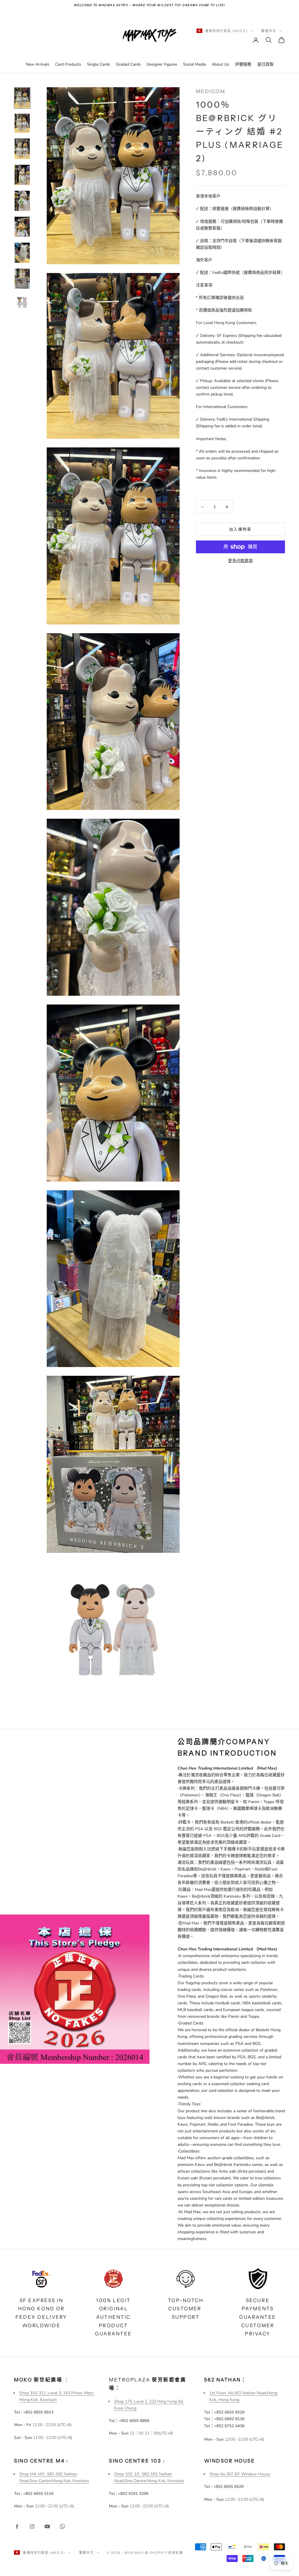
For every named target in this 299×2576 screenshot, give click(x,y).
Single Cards (99, 64)
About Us (220, 64)
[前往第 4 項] (22, 175)
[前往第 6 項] (22, 227)
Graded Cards (128, 64)
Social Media (194, 64)
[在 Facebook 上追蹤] (17, 2526)
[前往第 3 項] (22, 149)
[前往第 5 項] (22, 201)
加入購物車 (240, 529)
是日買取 (265, 64)
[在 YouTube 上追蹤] (47, 2526)
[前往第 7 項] (22, 253)
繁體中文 (269, 31)
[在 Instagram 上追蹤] (32, 2526)
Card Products (68, 64)
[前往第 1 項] (22, 98)
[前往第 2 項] (22, 123)
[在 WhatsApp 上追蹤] (62, 2526)
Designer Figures (162, 64)
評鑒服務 (243, 64)
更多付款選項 (240, 561)
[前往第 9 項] (22, 302)
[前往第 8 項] (22, 279)
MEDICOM (211, 91)
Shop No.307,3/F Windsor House (240, 2474)
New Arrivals (38, 64)
